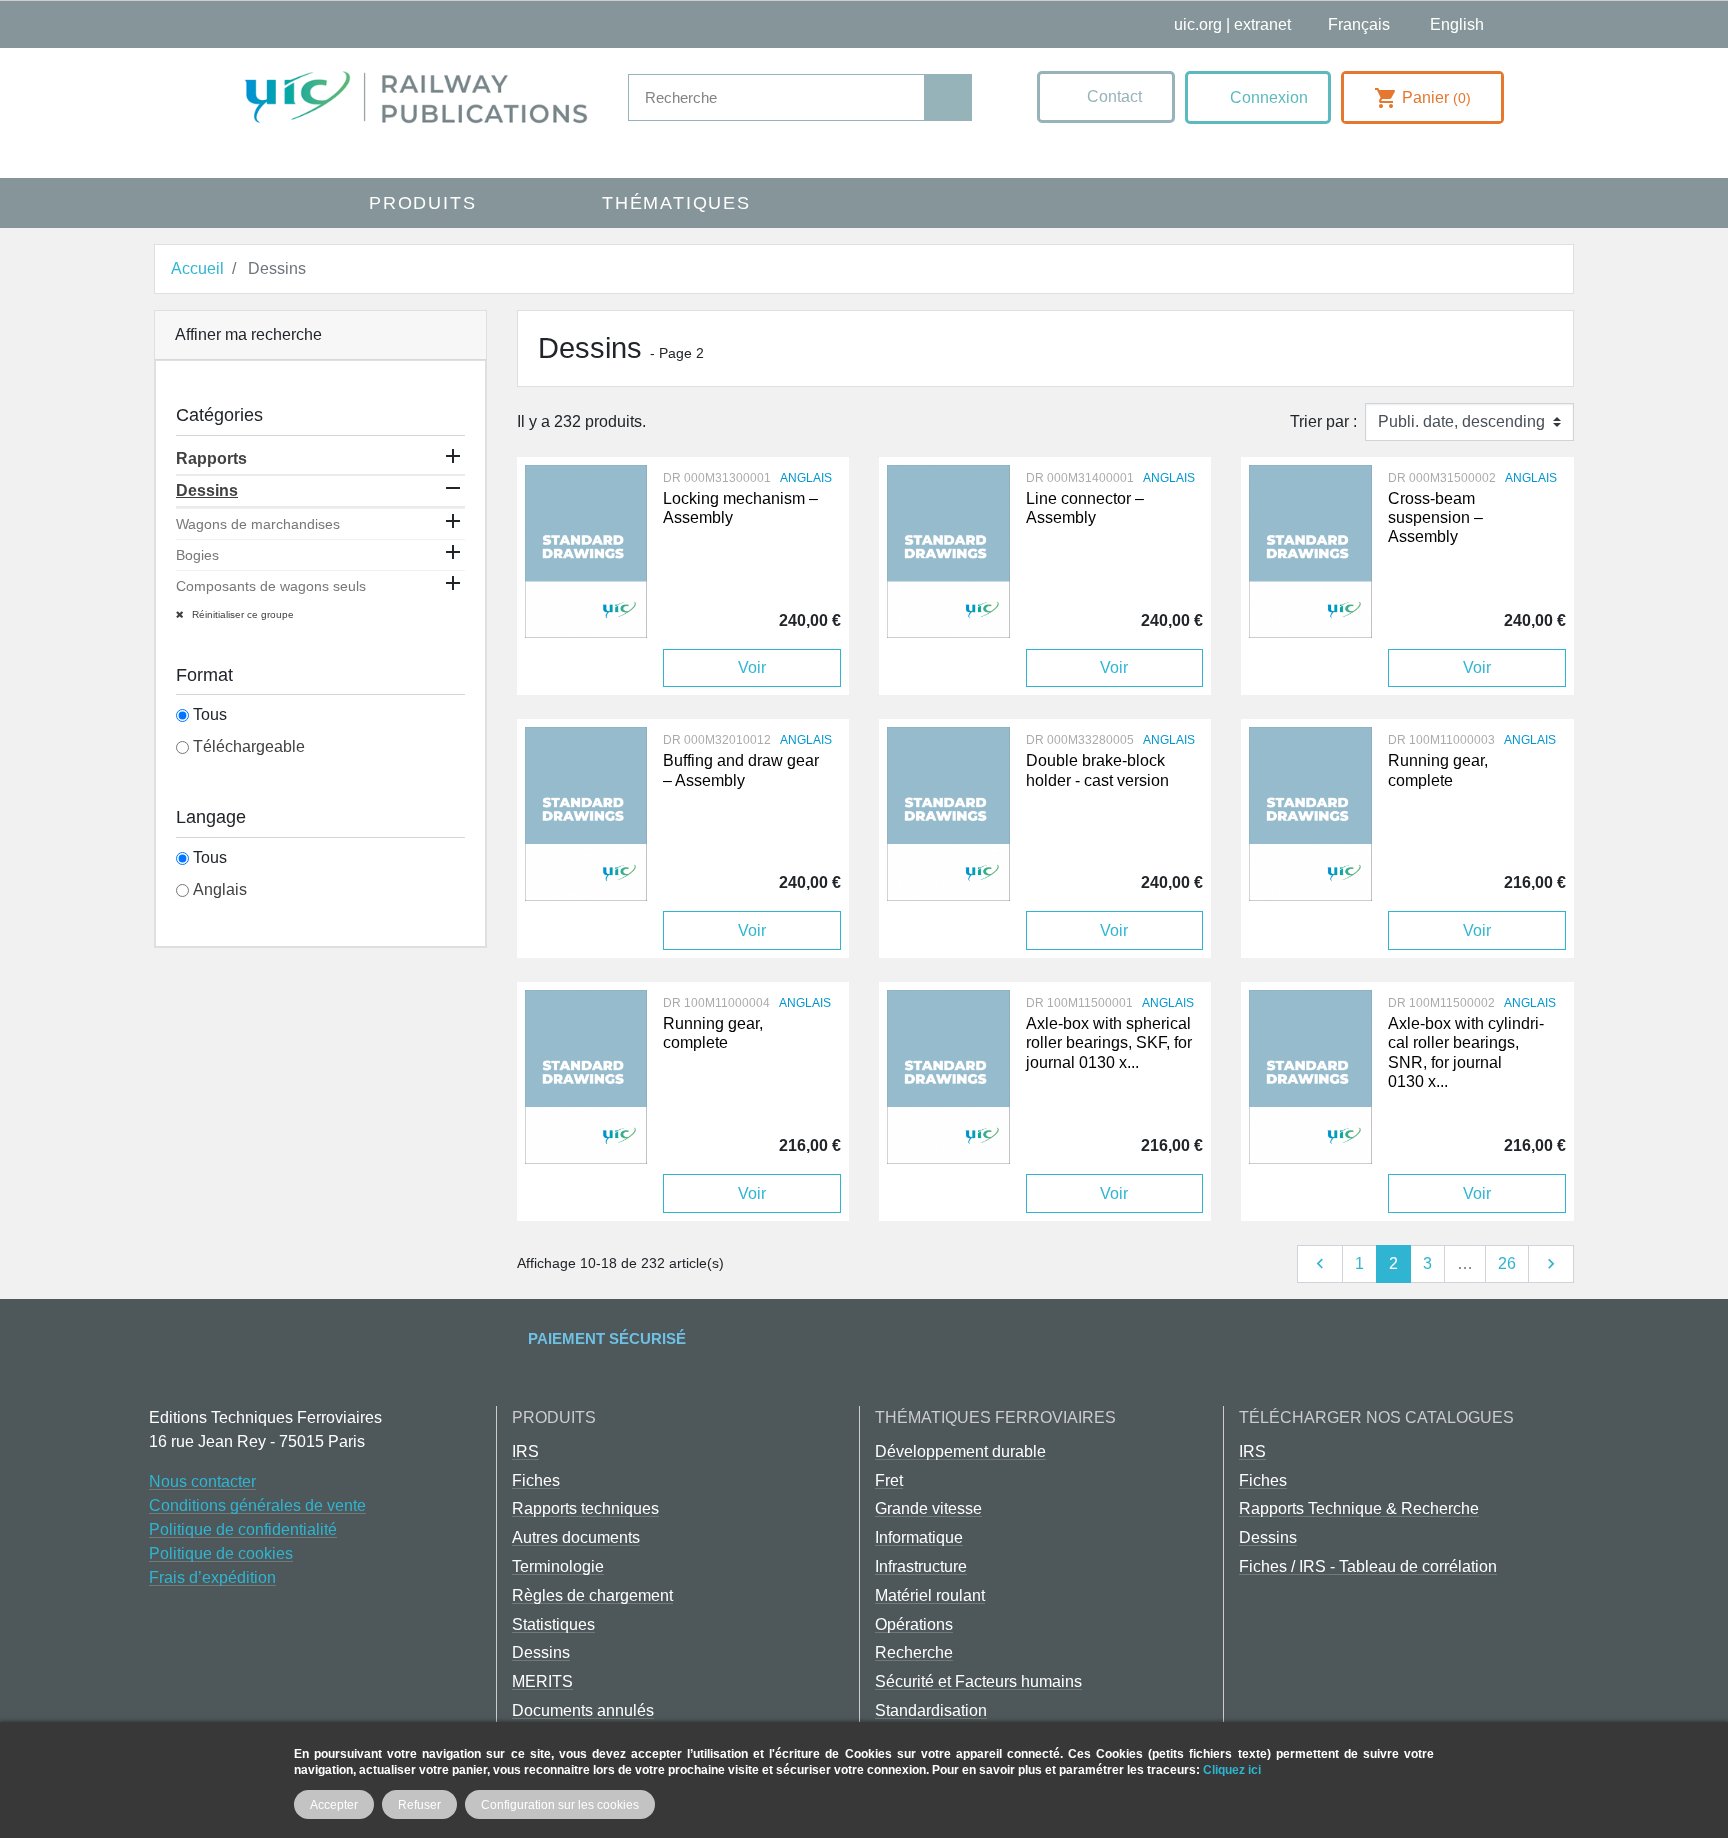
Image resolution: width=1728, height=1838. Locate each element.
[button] (1106, 97)
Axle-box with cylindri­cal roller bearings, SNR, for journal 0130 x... (1466, 1052)
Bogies (197, 555)
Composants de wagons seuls (271, 586)
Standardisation (931, 1710)
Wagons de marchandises (258, 524)
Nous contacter (202, 1481)
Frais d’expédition (212, 1577)
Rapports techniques (585, 1508)
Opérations (914, 1624)
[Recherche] (947, 97)
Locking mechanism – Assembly (740, 508)
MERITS (542, 1681)
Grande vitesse (928, 1508)
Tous (210, 714)
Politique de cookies (221, 1553)
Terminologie (558, 1566)
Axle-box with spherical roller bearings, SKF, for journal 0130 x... (1109, 1042)
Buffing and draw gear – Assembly (741, 770)
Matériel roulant (930, 1595)
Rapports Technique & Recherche (1359, 1508)
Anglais (220, 889)
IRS (525, 1451)
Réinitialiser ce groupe (241, 614)
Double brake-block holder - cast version (1097, 770)
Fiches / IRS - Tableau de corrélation (1368, 1566)
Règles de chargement (592, 1595)
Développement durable (960, 1451)
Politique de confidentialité (243, 1529)
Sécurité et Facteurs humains (978, 1681)
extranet (1262, 24)
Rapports (211, 458)
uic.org (1198, 24)
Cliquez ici (1232, 1769)
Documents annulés (583, 1710)
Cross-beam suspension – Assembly (1435, 517)
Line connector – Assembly (1085, 508)
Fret (889, 1480)
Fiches (536, 1480)
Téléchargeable (249, 746)
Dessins (207, 490)
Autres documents (576, 1537)
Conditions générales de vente (257, 1505)
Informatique (919, 1537)
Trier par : (1323, 421)
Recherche (914, 1652)
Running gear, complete (1438, 770)
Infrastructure (921, 1566)
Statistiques (553, 1624)
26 (1507, 1263)
